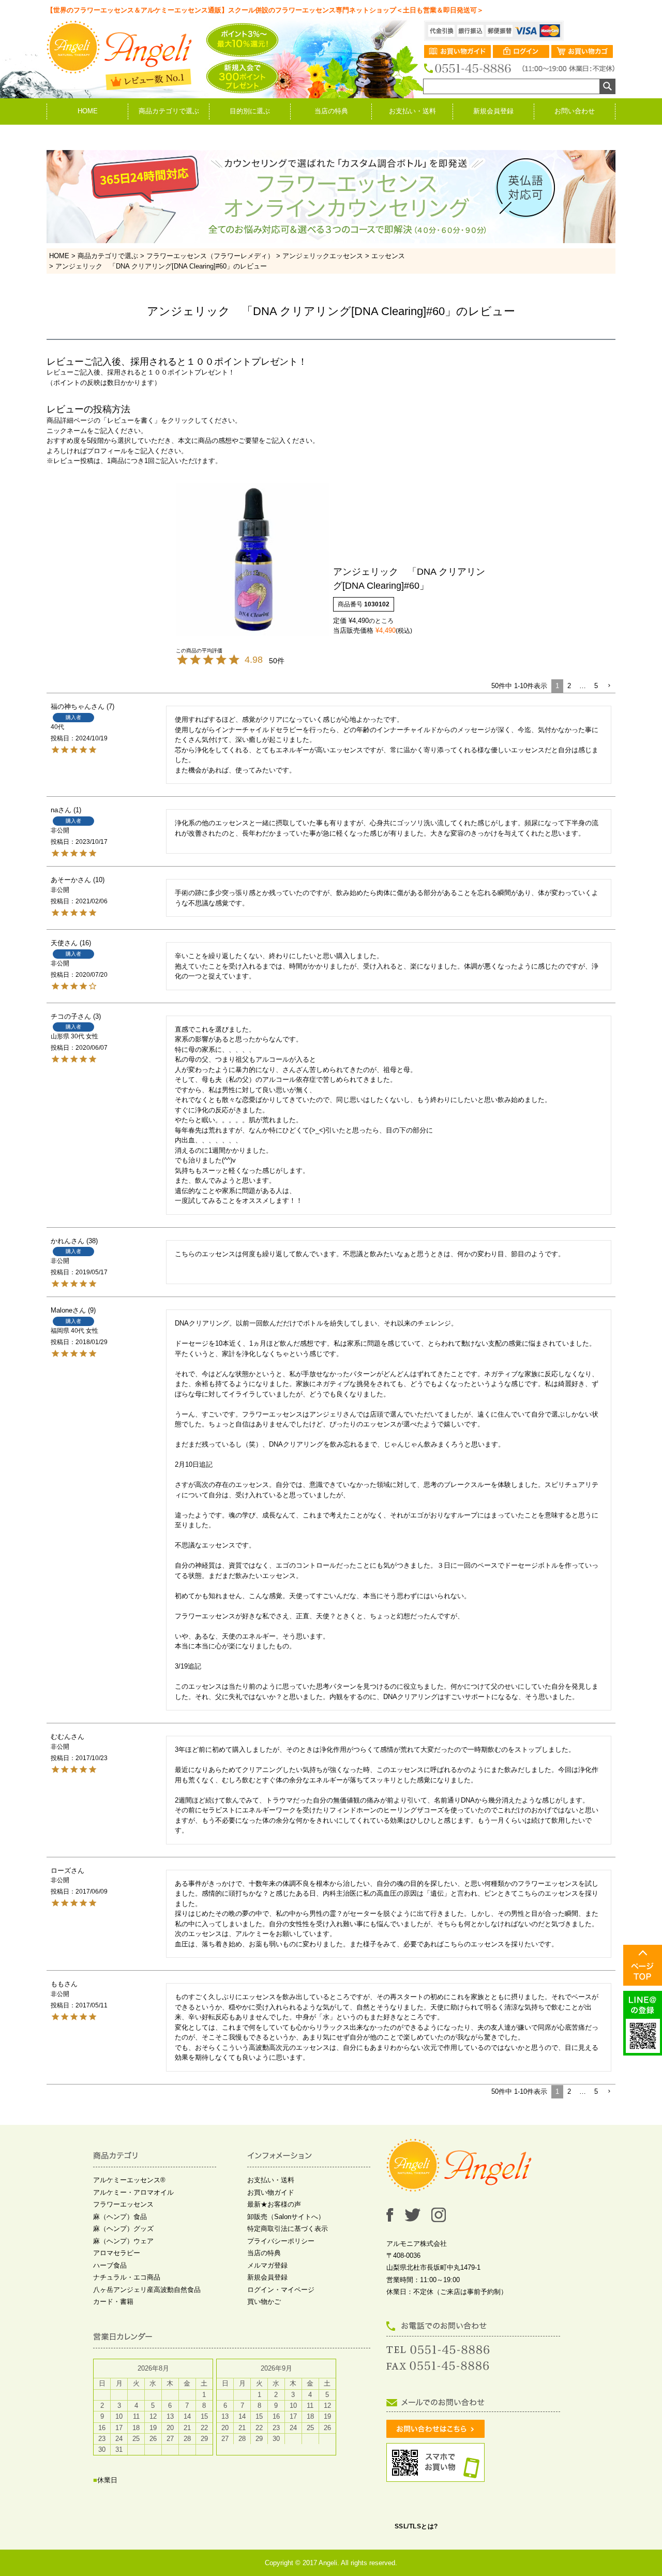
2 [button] (569, 686)
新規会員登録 (493, 111)
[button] (609, 686)
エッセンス (388, 256)
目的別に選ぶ (250, 111)
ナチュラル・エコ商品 (127, 2277)
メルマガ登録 (267, 2265)
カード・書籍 (113, 2302)
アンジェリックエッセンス (323, 256)
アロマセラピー (117, 2253)
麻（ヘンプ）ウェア (123, 2241)
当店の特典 (331, 111)
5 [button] (596, 686)
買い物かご (264, 2302)
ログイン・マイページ (281, 2290)
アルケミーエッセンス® (129, 2180)
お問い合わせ (575, 111)
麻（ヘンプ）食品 (120, 2217)
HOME (88, 111)
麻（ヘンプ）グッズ (123, 2229)
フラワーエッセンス (123, 2204)
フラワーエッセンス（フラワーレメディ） (210, 256)
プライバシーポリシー (281, 2241)
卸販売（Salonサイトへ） (286, 2217)
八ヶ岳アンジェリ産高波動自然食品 (147, 2290)
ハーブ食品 (110, 2265)
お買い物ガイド (271, 2192)
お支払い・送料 (412, 111)
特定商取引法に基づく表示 (288, 2229)
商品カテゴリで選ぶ (169, 111)
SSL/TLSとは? (416, 2526)
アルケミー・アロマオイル (133, 2192)
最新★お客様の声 (274, 2204)
